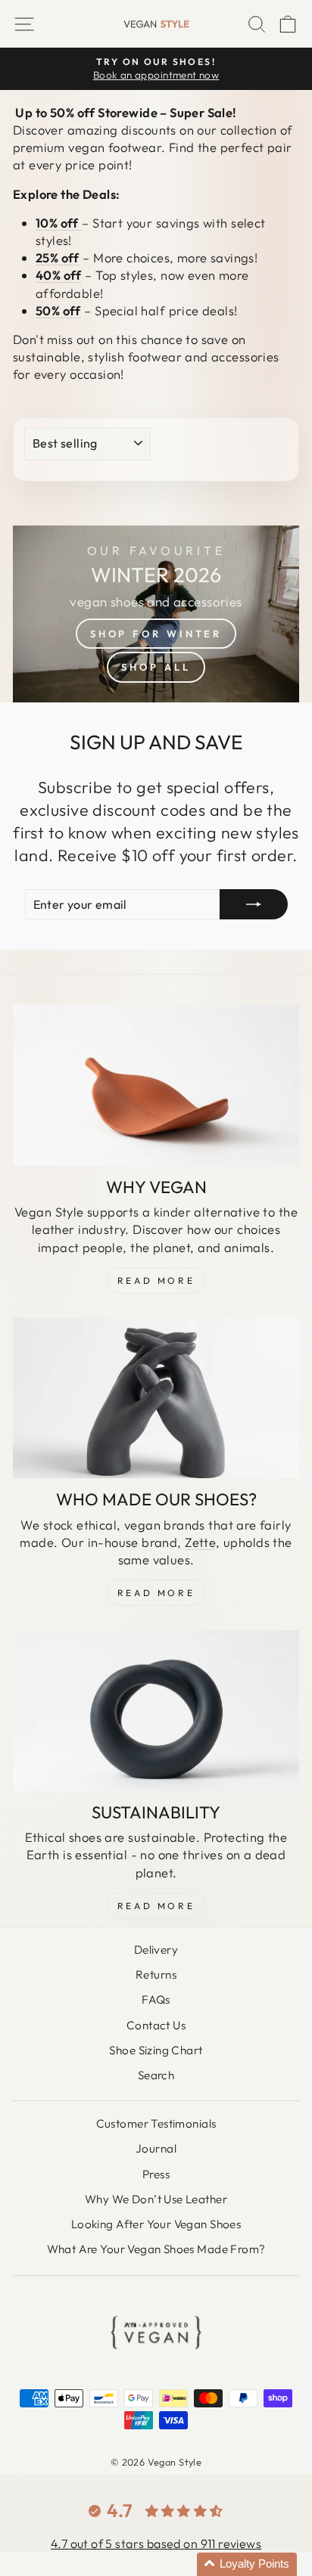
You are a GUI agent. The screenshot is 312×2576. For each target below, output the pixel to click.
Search (156, 2075)
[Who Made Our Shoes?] (156, 1398)
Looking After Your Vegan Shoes (156, 2224)
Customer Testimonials (156, 2123)
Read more (156, 1906)
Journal (156, 2148)
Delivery (156, 1950)
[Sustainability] (156, 1711)
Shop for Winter (156, 634)
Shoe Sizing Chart (156, 2050)
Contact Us (156, 2025)
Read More (156, 1280)
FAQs (156, 1999)
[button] (247, 2564)
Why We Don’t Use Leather (156, 2199)
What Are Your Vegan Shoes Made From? (156, 2249)
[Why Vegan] (156, 1085)
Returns (156, 1975)
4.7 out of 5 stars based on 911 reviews (156, 2543)
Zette (200, 1542)
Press (156, 2174)
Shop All (156, 667)
